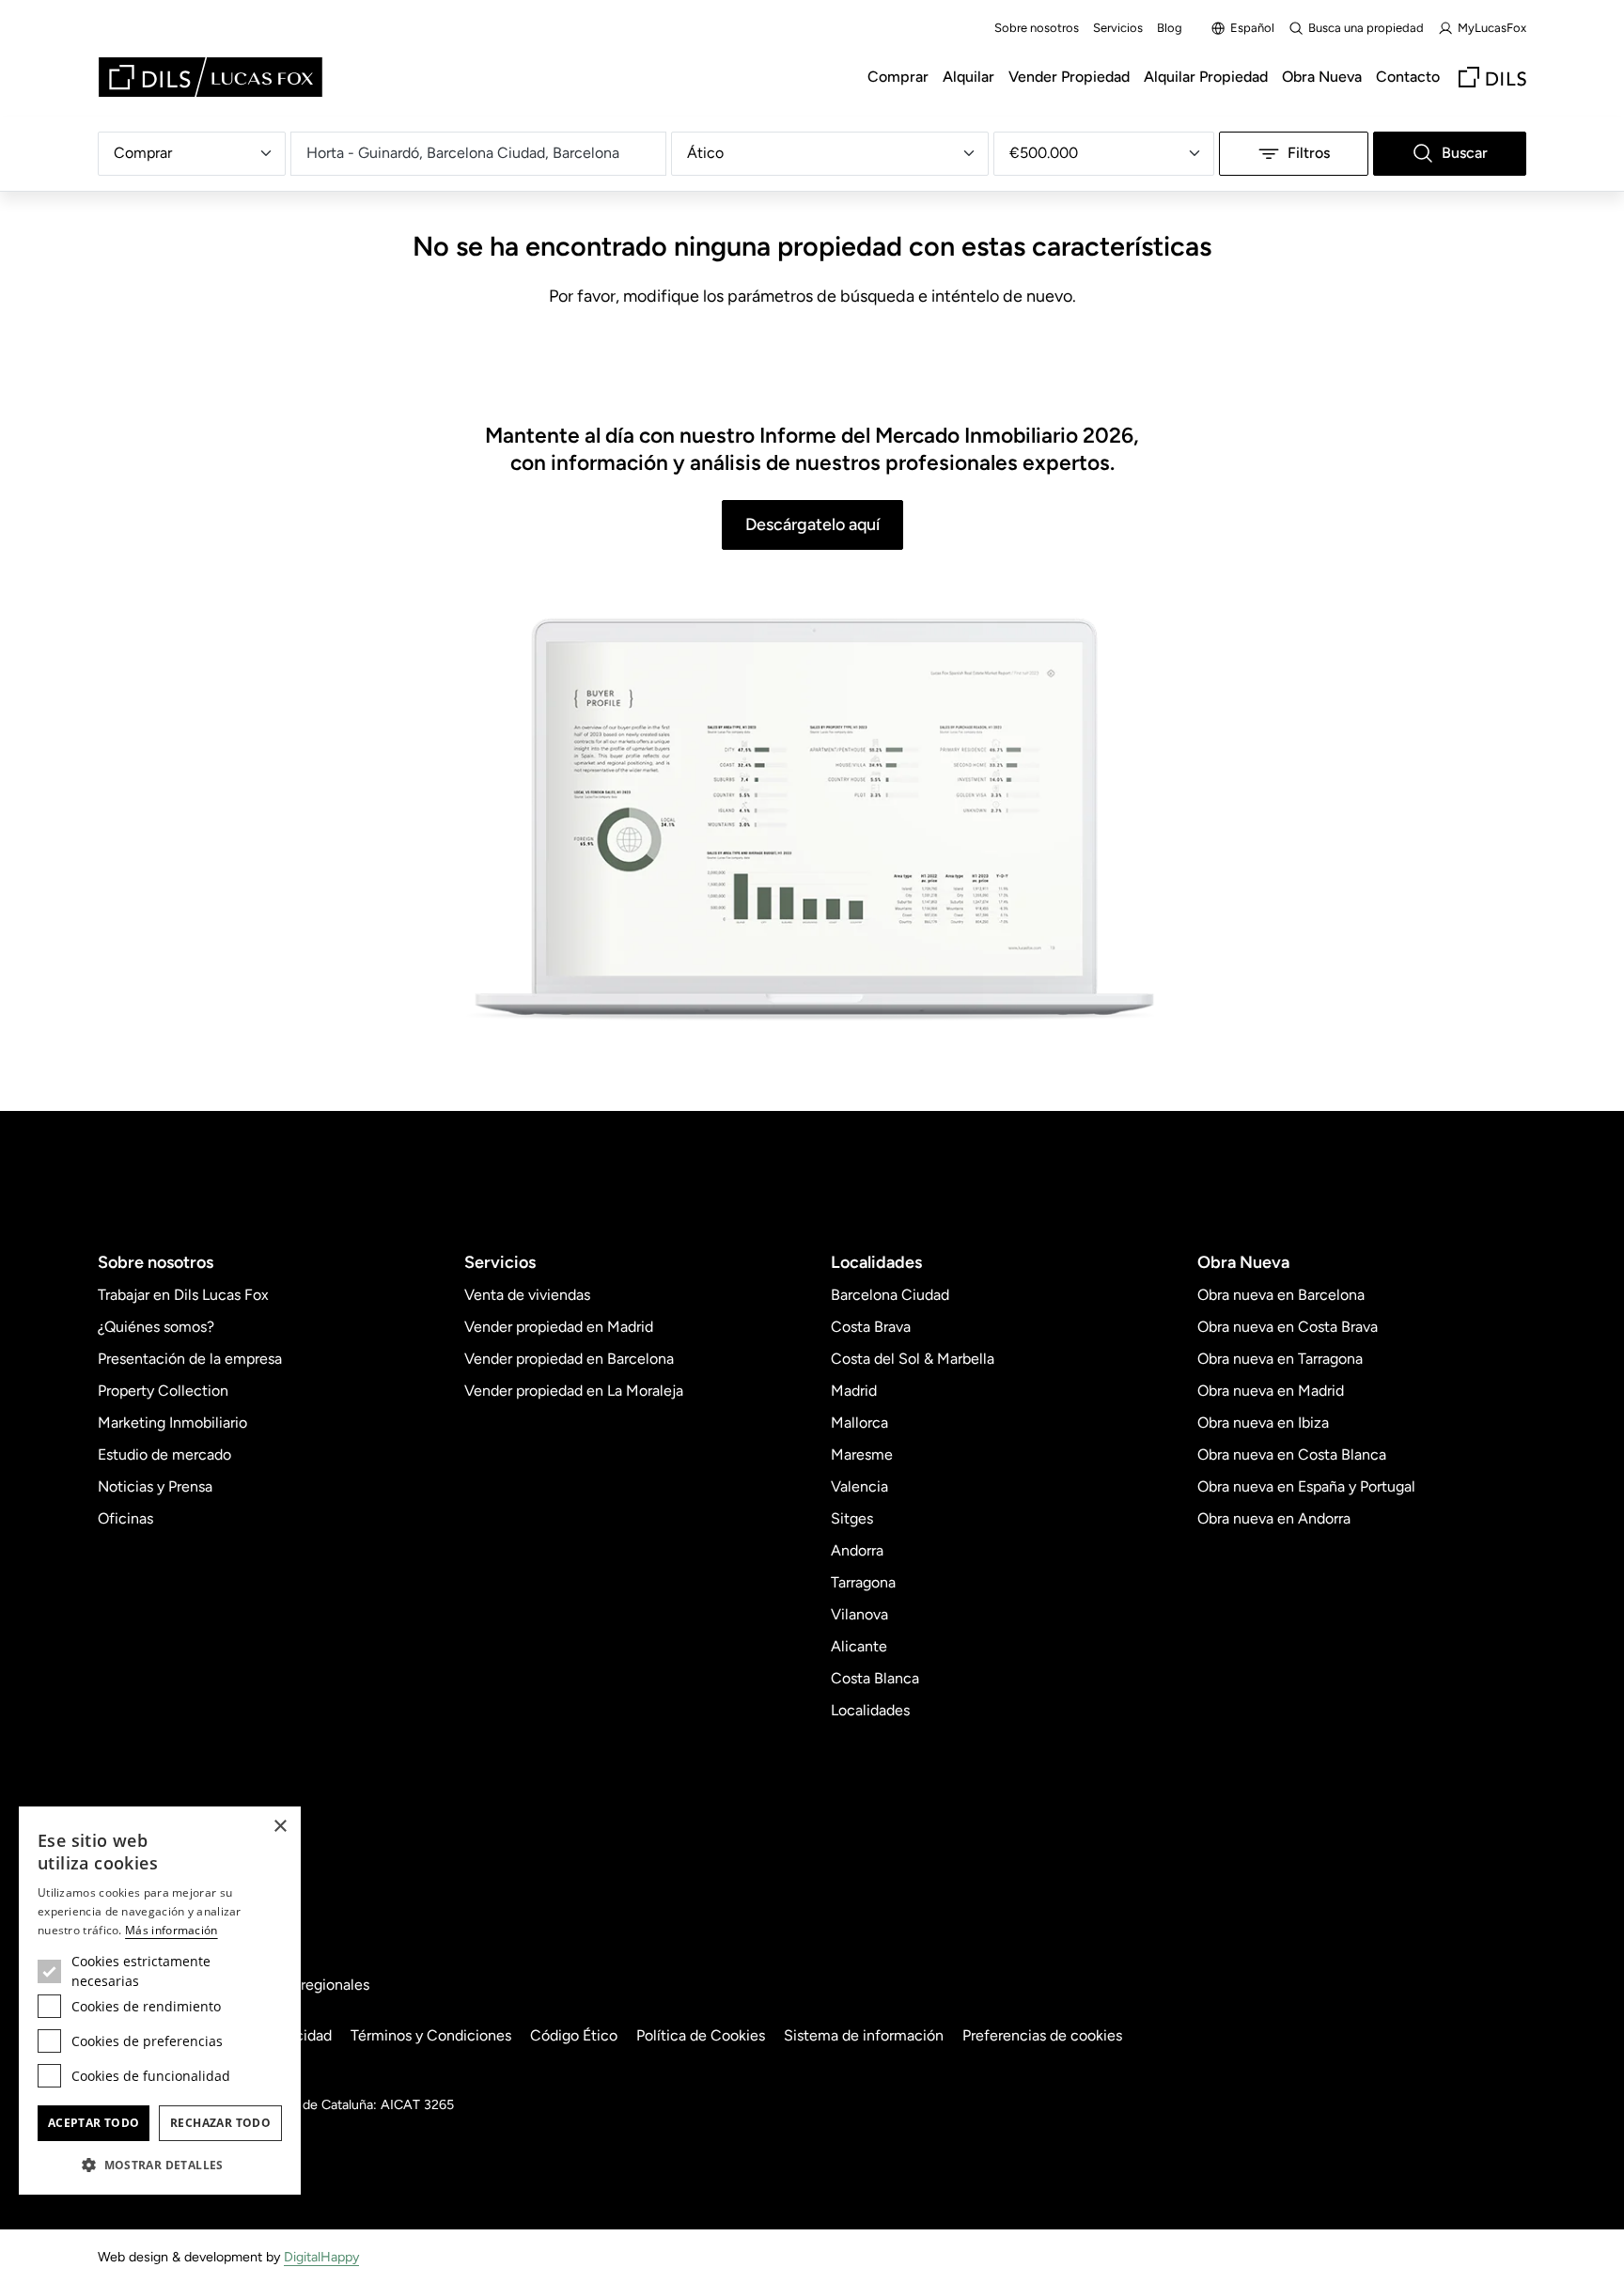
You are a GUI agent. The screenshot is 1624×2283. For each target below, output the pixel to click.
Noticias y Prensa (155, 1486)
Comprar (898, 77)
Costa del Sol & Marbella (913, 1359)
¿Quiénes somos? (156, 1327)
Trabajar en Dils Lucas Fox (183, 1295)
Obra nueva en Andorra (1274, 1518)
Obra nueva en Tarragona (1280, 1359)
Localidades (870, 1710)
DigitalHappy (321, 2257)
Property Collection (163, 1391)
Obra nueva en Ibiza (1263, 1423)
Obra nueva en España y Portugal (1306, 1486)
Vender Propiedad (1069, 77)
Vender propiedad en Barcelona (569, 1359)
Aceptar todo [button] (94, 2123)
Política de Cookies (701, 2035)
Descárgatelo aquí (812, 524)
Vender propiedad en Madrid (559, 1327)
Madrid (854, 1391)
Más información (172, 1930)
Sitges (852, 1518)
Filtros (1309, 153)
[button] (160, 2165)
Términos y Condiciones (431, 2035)
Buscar (1465, 153)
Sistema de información (864, 2035)
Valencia (859, 1486)
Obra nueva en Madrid (1271, 1391)
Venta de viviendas (527, 1295)
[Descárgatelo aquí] (812, 821)
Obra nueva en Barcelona (1281, 1295)
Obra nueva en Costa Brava (1288, 1327)
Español (1252, 28)
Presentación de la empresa (190, 1359)
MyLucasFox (1492, 28)
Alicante (859, 1646)
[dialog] (160, 2001)
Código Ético (574, 2035)
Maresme (862, 1454)
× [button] (280, 1827)
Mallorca (859, 1423)
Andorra (857, 1550)
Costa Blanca (875, 1678)
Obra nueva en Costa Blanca (1292, 1454)
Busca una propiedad (1366, 28)
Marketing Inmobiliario (172, 1423)
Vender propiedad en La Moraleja (574, 1391)
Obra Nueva (1322, 77)
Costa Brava (871, 1327)
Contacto (1408, 77)
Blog (1170, 28)
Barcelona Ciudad (890, 1295)
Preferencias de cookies (1042, 2035)
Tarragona (863, 1582)
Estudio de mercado (164, 1454)
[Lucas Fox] (211, 77)
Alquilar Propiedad (1206, 77)
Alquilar (968, 77)
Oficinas (125, 1518)
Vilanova (859, 1614)
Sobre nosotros (1037, 28)
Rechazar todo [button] (220, 2123)
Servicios (1118, 28)
